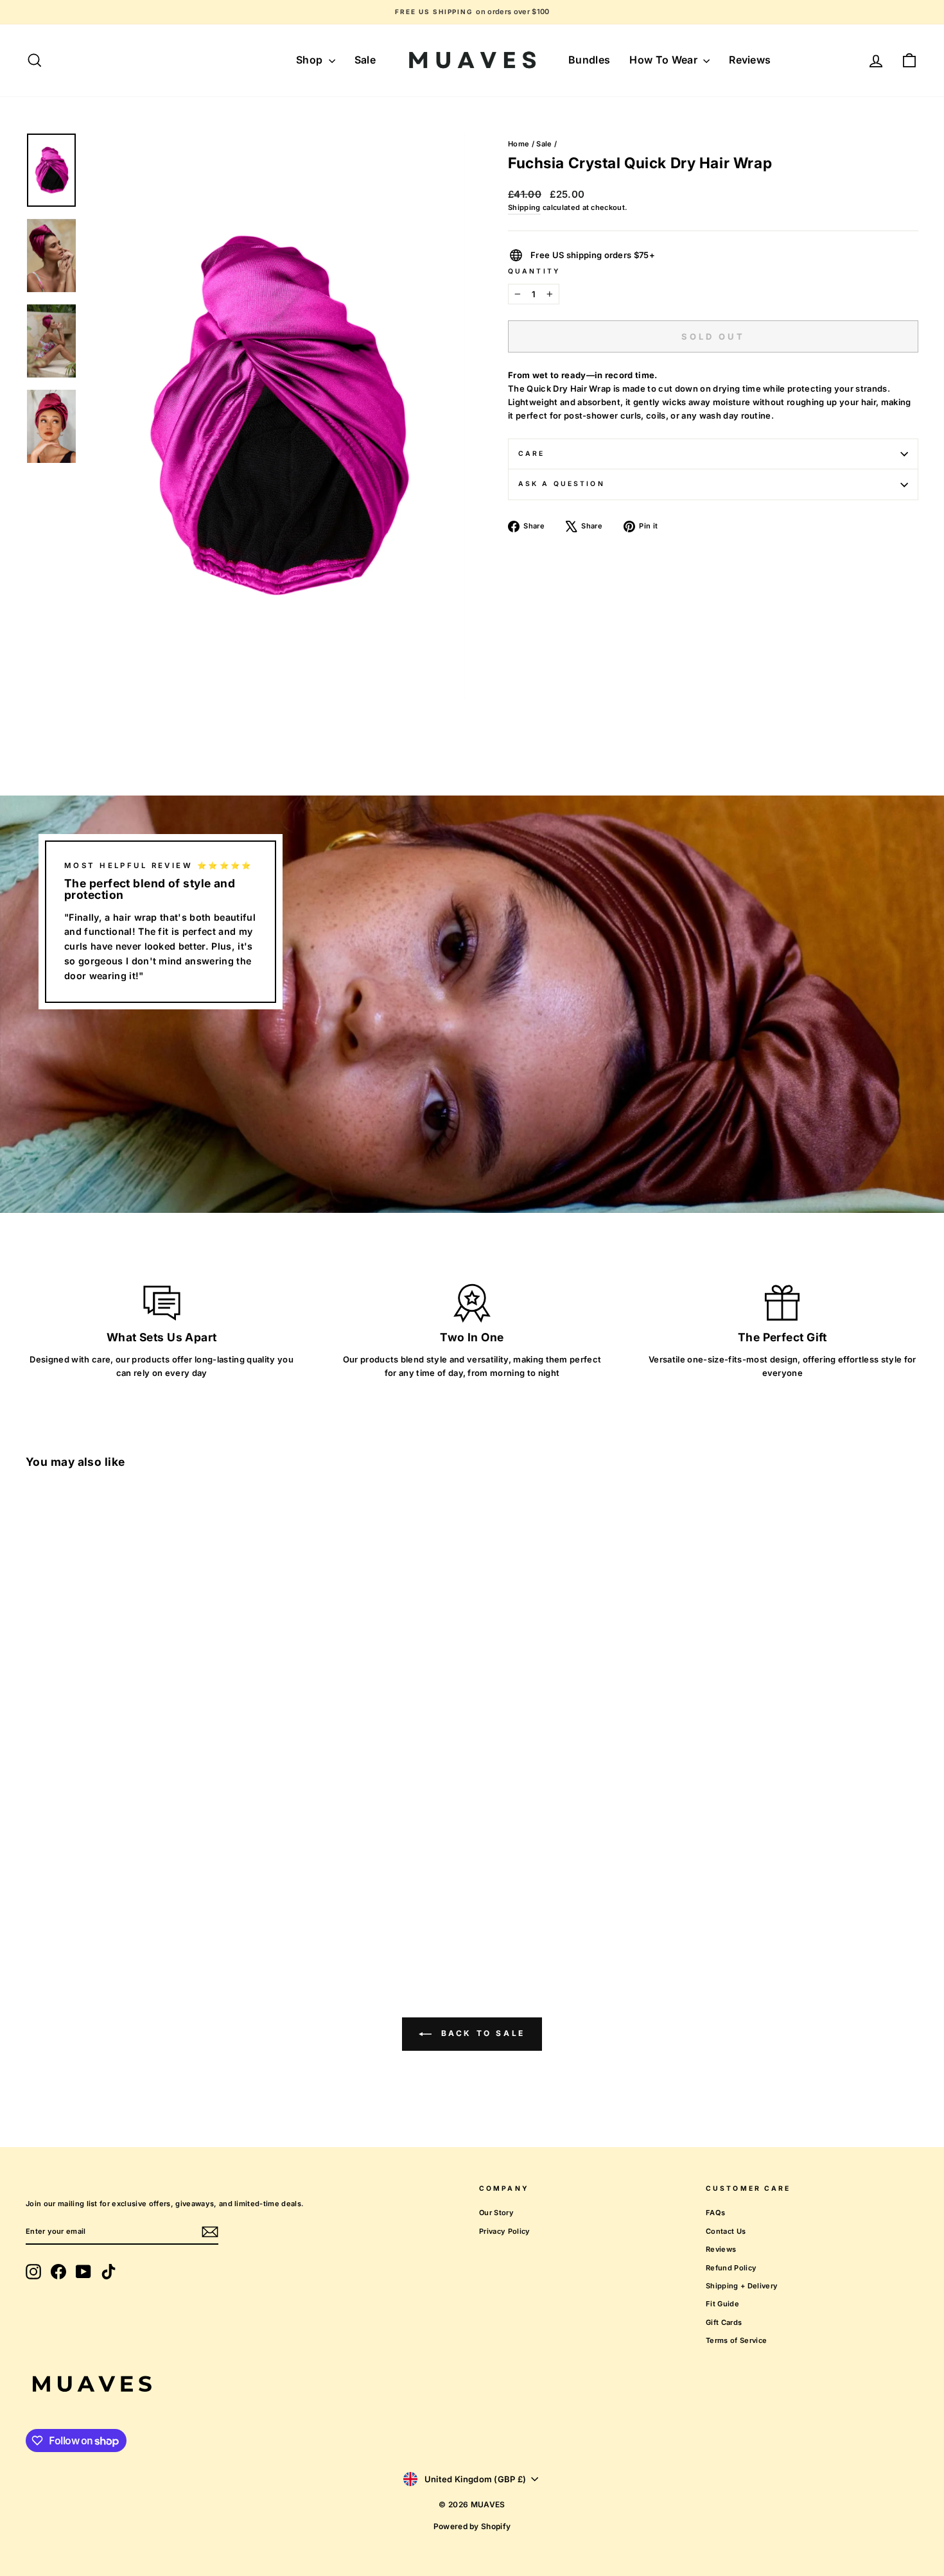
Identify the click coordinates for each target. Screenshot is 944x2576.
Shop (311, 60)
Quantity (534, 271)
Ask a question (562, 484)
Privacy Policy (505, 2231)
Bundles (589, 60)
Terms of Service (736, 2340)
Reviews (750, 60)
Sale (365, 60)
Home (519, 144)
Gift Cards (724, 2322)
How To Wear (665, 60)
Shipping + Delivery (742, 2286)
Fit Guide (722, 2304)
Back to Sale (481, 2033)
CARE (531, 454)
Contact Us (726, 2231)
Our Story (496, 2213)
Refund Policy (731, 2268)
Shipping (524, 207)
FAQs (715, 2213)
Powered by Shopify (472, 2526)
